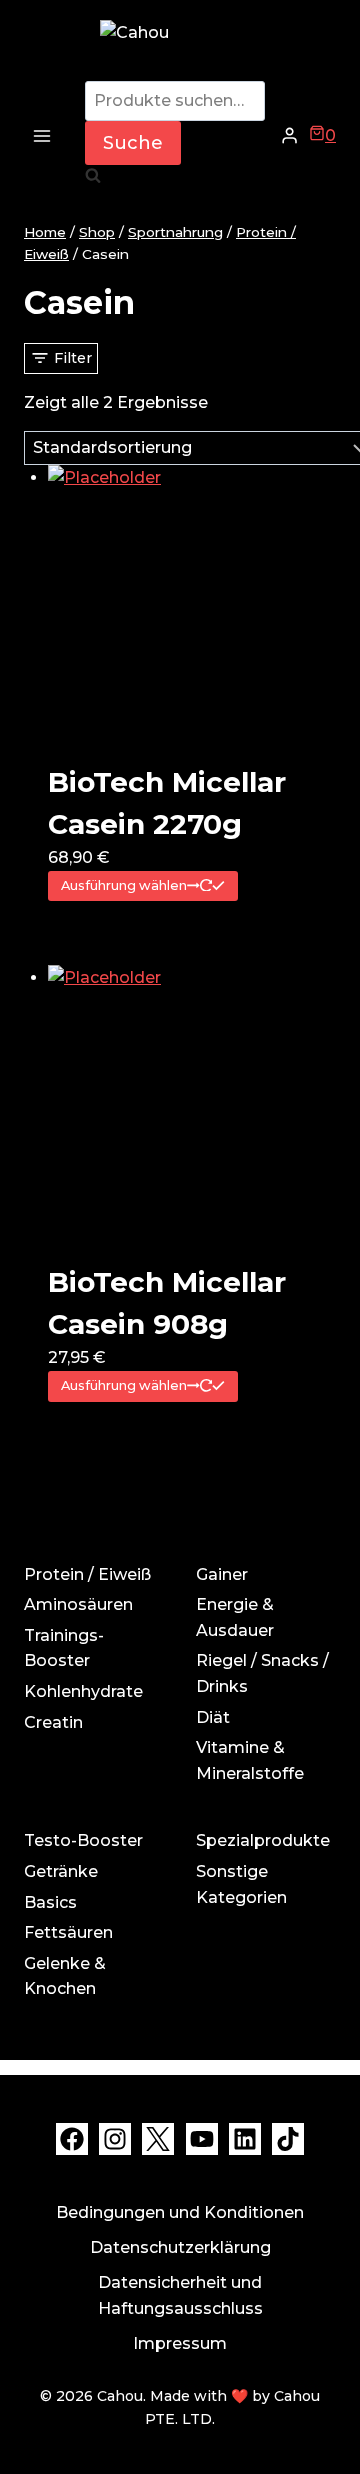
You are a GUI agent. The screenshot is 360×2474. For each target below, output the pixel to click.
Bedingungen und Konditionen (180, 2212)
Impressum (180, 2343)
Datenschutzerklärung (180, 2247)
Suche (133, 143)
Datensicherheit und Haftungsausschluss (180, 2295)
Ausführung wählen (124, 885)
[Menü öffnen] (42, 135)
